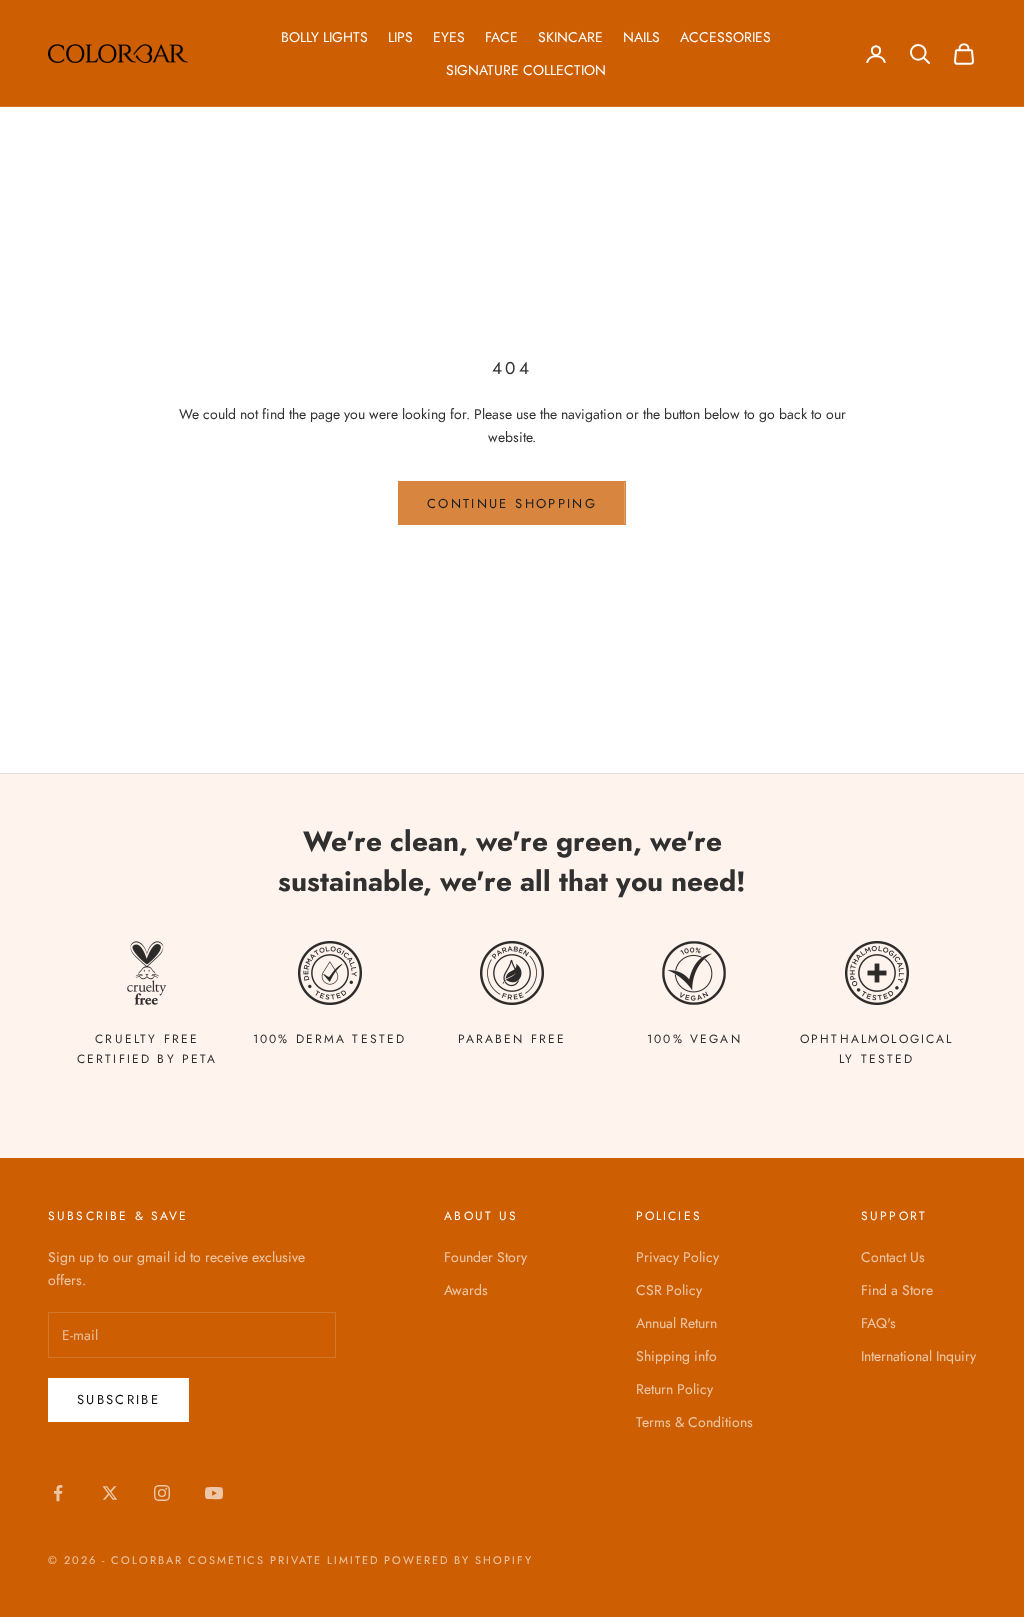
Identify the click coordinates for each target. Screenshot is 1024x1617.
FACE (501, 37)
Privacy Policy (677, 1257)
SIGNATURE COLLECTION (526, 70)
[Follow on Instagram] (162, 1493)
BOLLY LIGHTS (324, 37)
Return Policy (674, 1389)
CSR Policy (669, 1290)
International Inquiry (918, 1356)
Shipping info (676, 1356)
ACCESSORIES (725, 37)
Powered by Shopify (458, 1560)
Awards (466, 1290)
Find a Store (897, 1290)
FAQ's (878, 1323)
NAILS (641, 37)
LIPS (400, 37)
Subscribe (118, 1399)
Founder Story (485, 1257)
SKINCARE (570, 37)
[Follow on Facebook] (58, 1493)
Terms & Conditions (694, 1422)
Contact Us (893, 1257)
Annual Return (676, 1323)
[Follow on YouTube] (214, 1493)
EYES (449, 37)
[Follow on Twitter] (110, 1493)
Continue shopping (512, 503)
